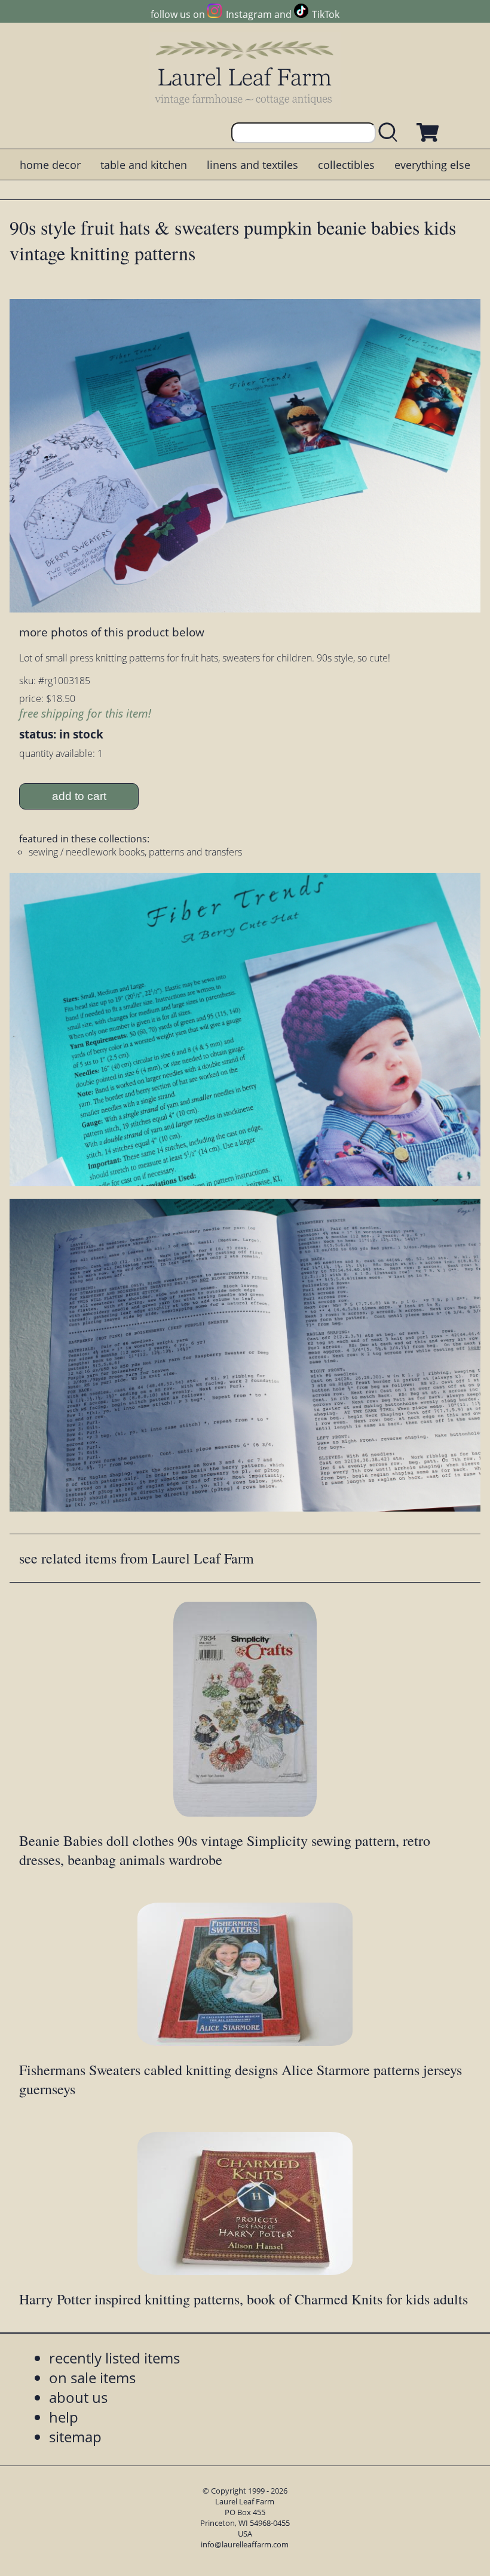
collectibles (346, 165)
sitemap (75, 2437)
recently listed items (114, 2358)
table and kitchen (144, 165)
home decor (50, 165)
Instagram (249, 14)
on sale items (92, 2378)
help (64, 2417)
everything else (432, 165)
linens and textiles (252, 165)
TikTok (326, 14)
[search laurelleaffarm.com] (391, 133)
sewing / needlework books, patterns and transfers (135, 852)
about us (78, 2397)
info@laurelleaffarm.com (245, 2544)
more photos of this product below (112, 632)
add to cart (79, 796)
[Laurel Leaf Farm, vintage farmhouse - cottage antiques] (245, 73)
